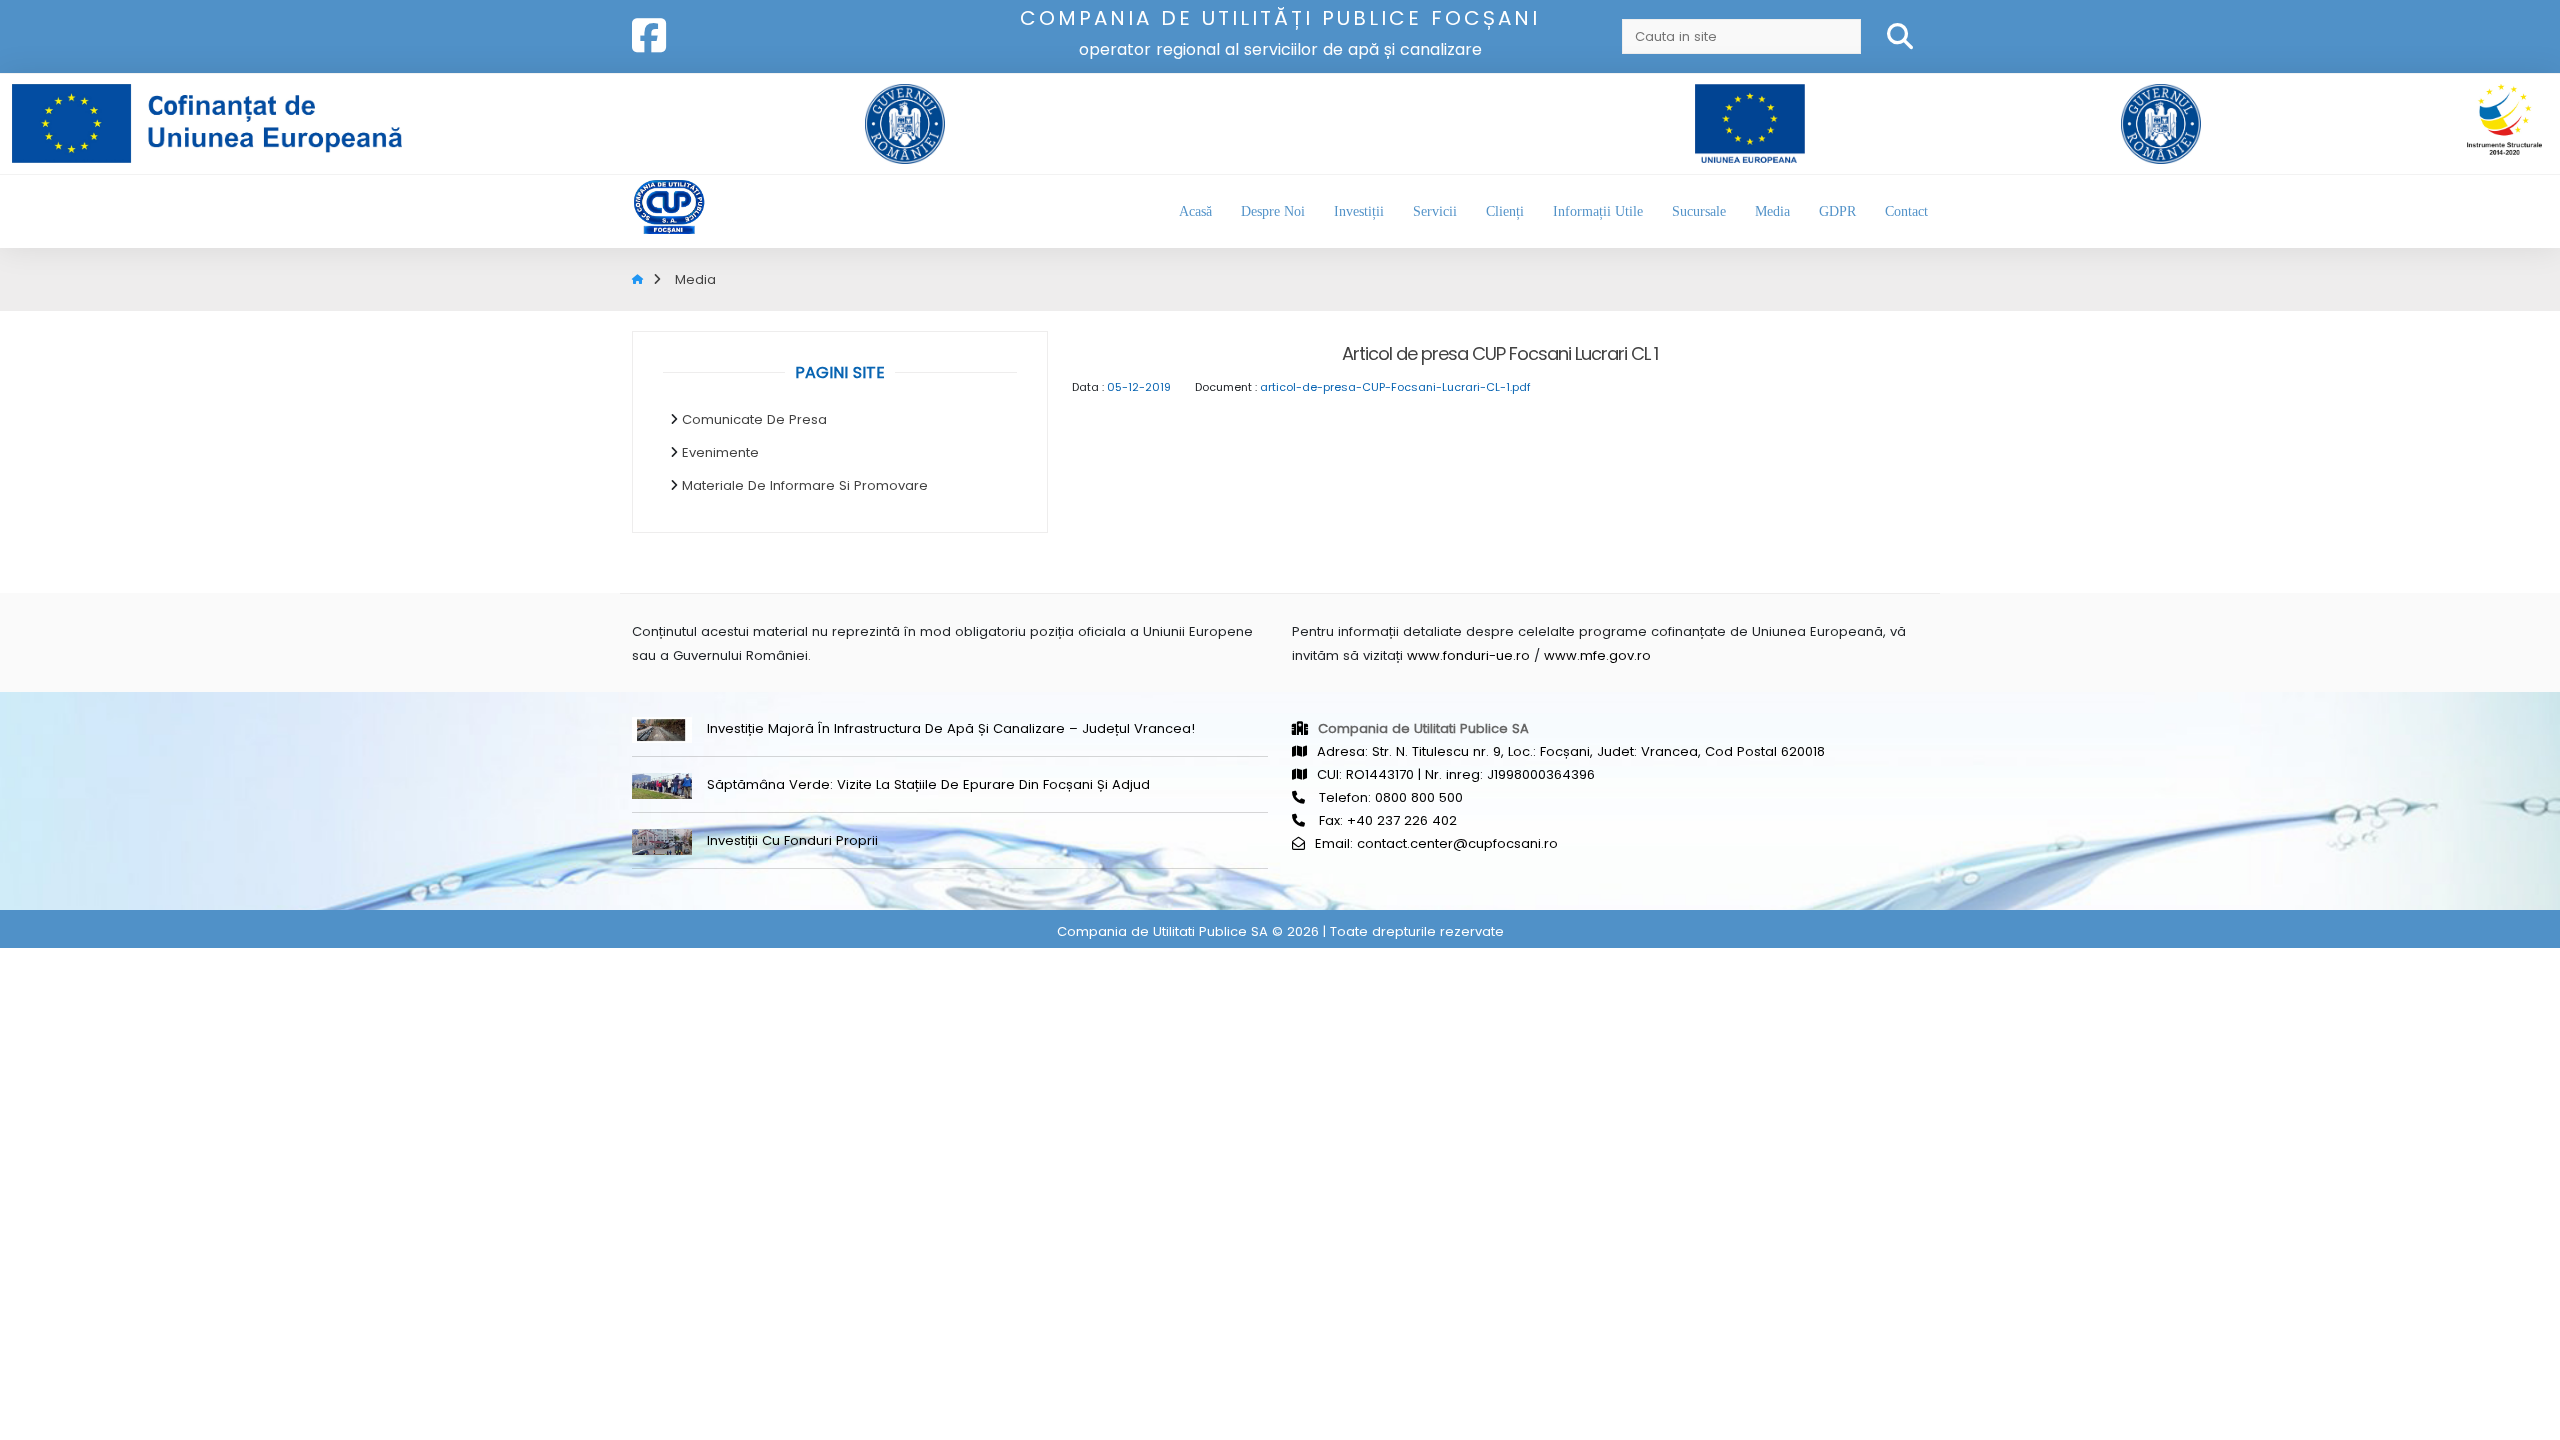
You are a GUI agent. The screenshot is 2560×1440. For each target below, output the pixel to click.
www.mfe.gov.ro (1597, 655)
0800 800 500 (1419, 797)
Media (1772, 211)
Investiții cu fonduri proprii (792, 840)
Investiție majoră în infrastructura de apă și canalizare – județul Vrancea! (951, 728)
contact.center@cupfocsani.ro (1457, 843)
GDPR (1837, 211)
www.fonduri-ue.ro (1468, 655)
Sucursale (1699, 211)
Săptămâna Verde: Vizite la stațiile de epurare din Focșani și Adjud (928, 784)
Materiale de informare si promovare (805, 485)
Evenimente (720, 452)
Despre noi (1273, 211)
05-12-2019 (1139, 387)
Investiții (1359, 211)
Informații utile (1598, 211)
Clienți (1505, 211)
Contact (1906, 211)
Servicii (1435, 211)
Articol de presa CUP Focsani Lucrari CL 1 (1500, 353)
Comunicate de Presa (754, 419)
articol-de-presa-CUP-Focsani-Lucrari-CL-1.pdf (1395, 387)
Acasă (1195, 211)
